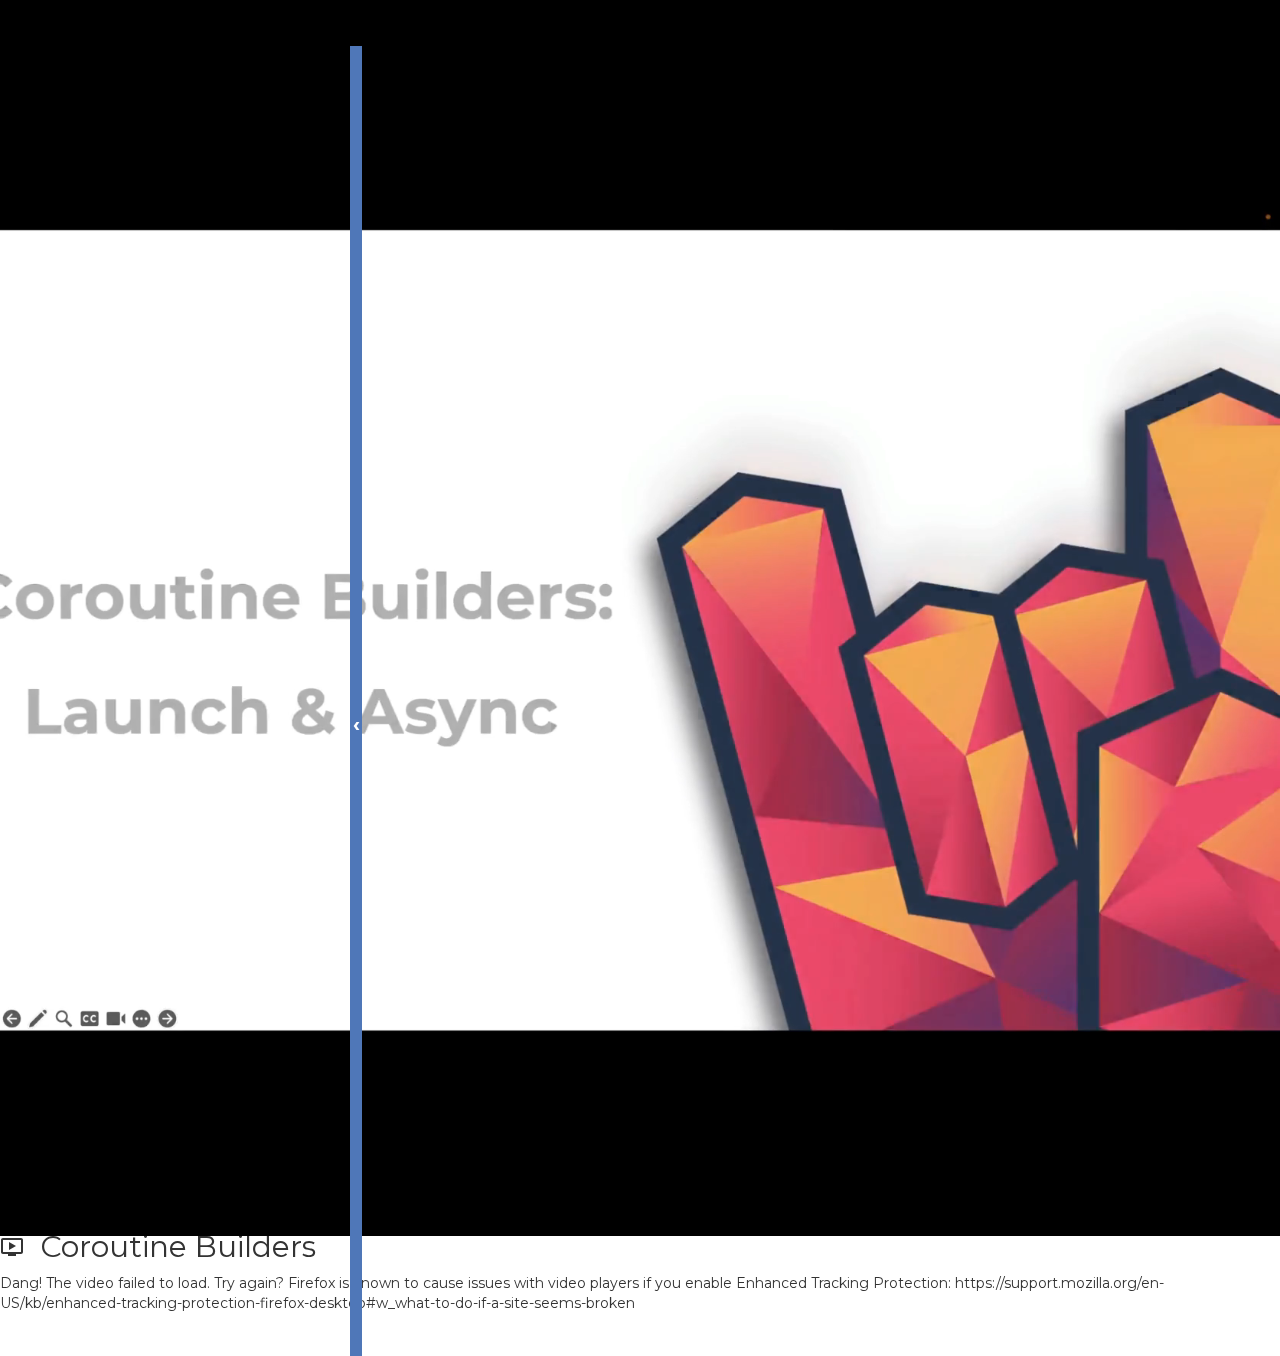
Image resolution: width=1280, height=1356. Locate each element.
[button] (115, 1334)
